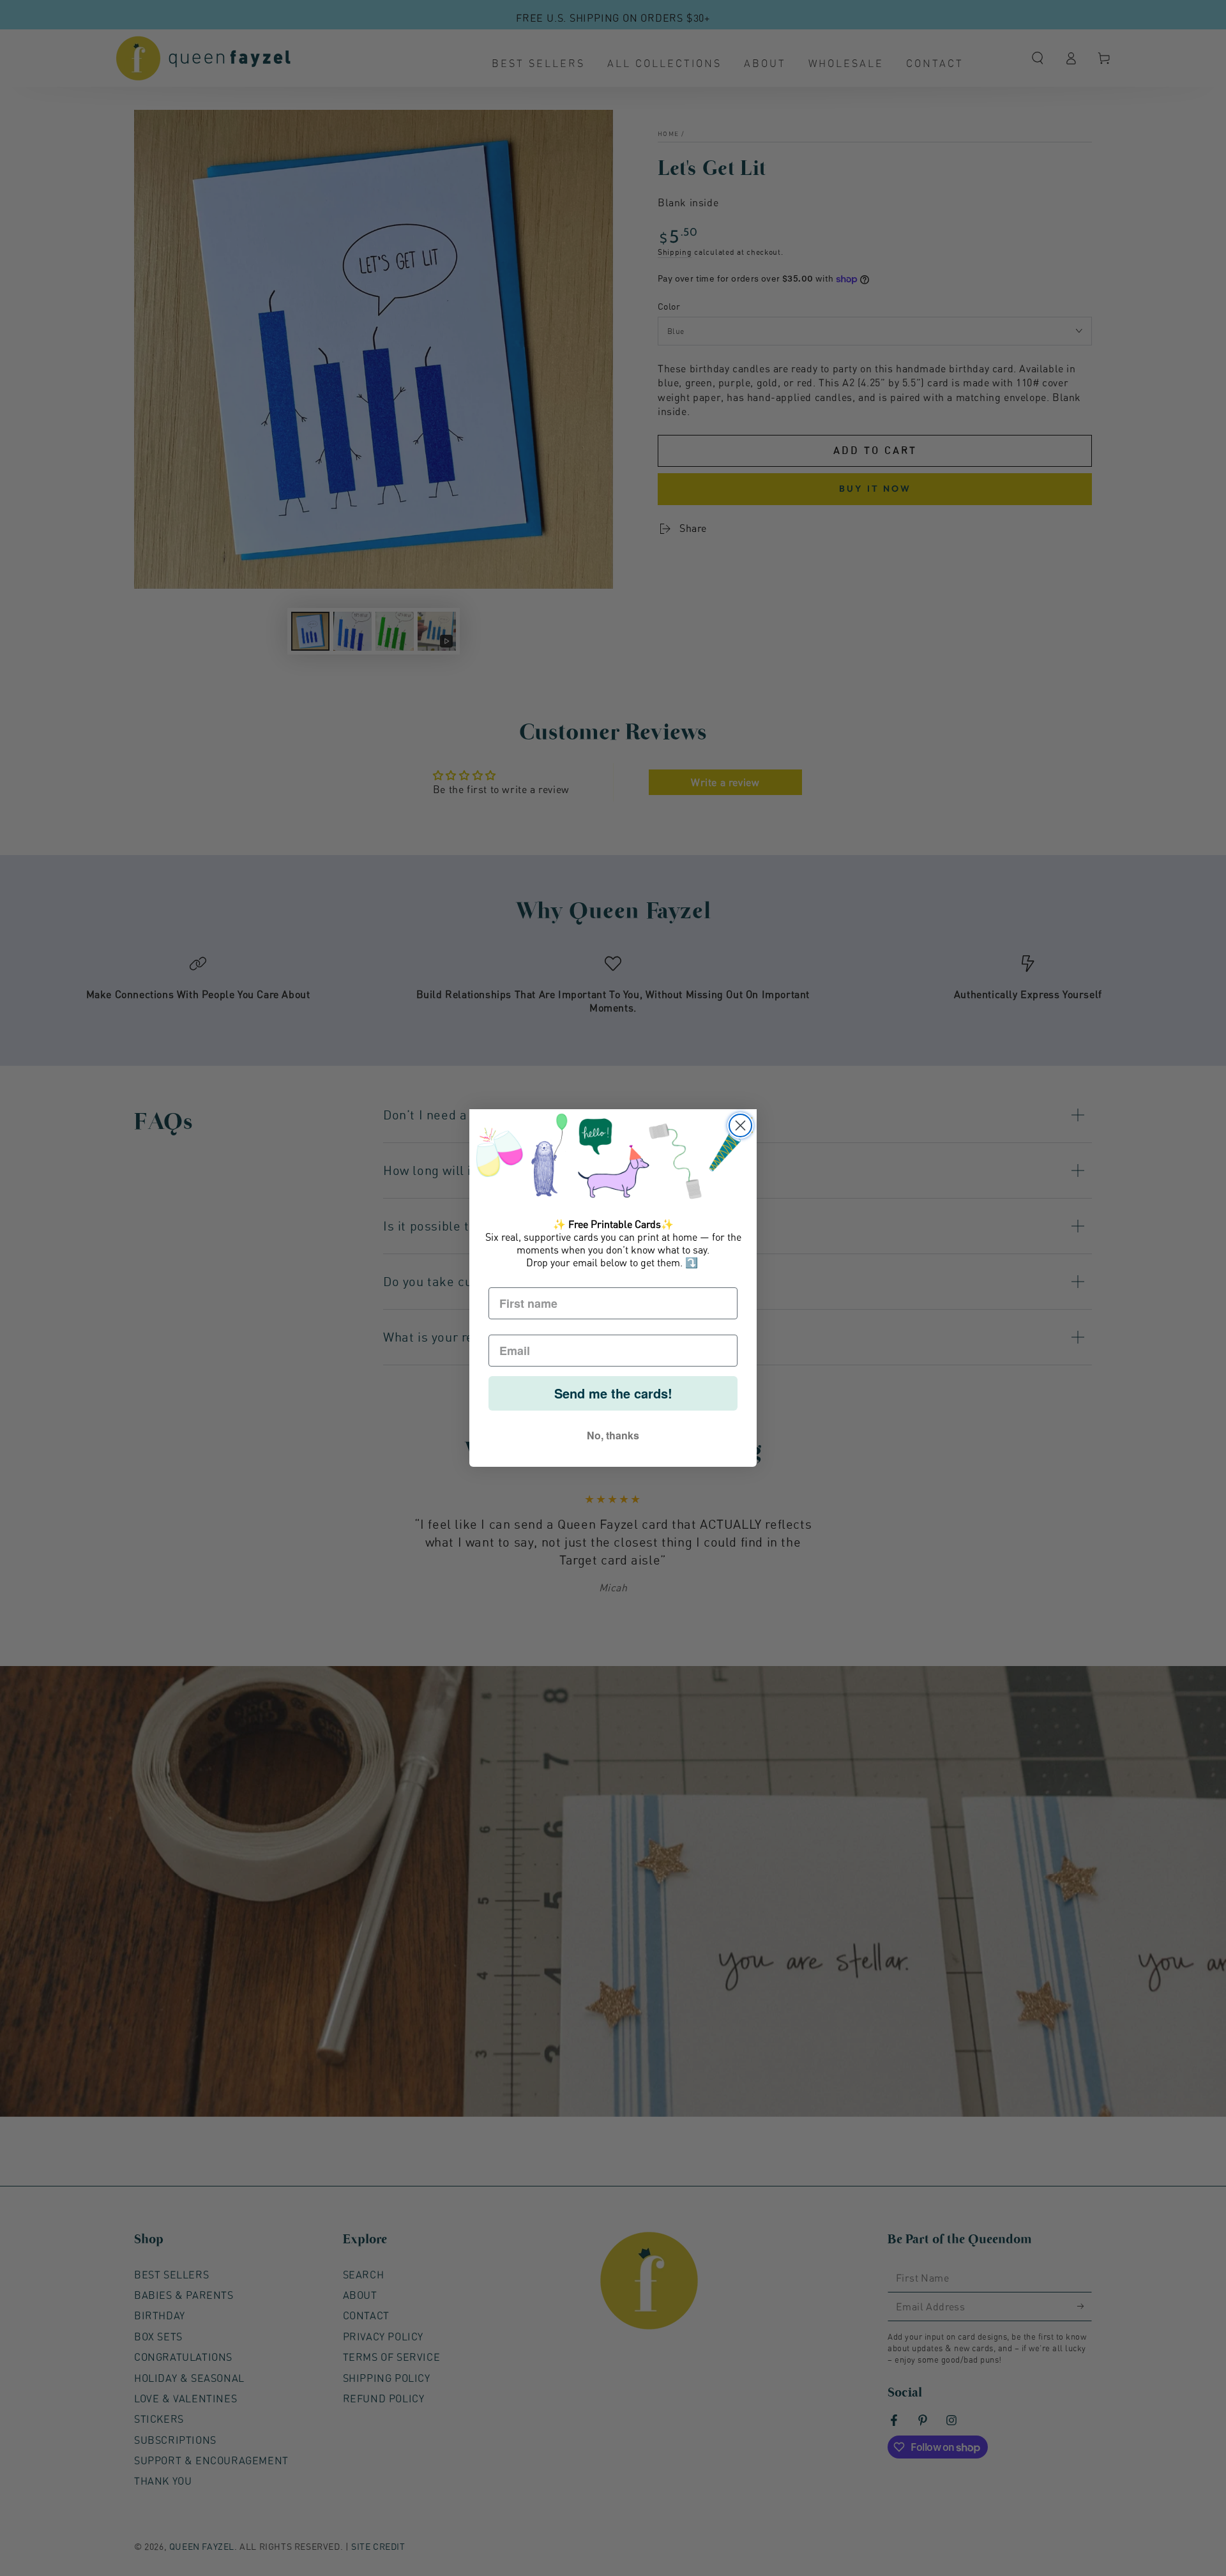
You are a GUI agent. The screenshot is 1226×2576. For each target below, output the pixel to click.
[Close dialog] (740, 1125)
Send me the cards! (613, 1393)
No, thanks (613, 1435)
